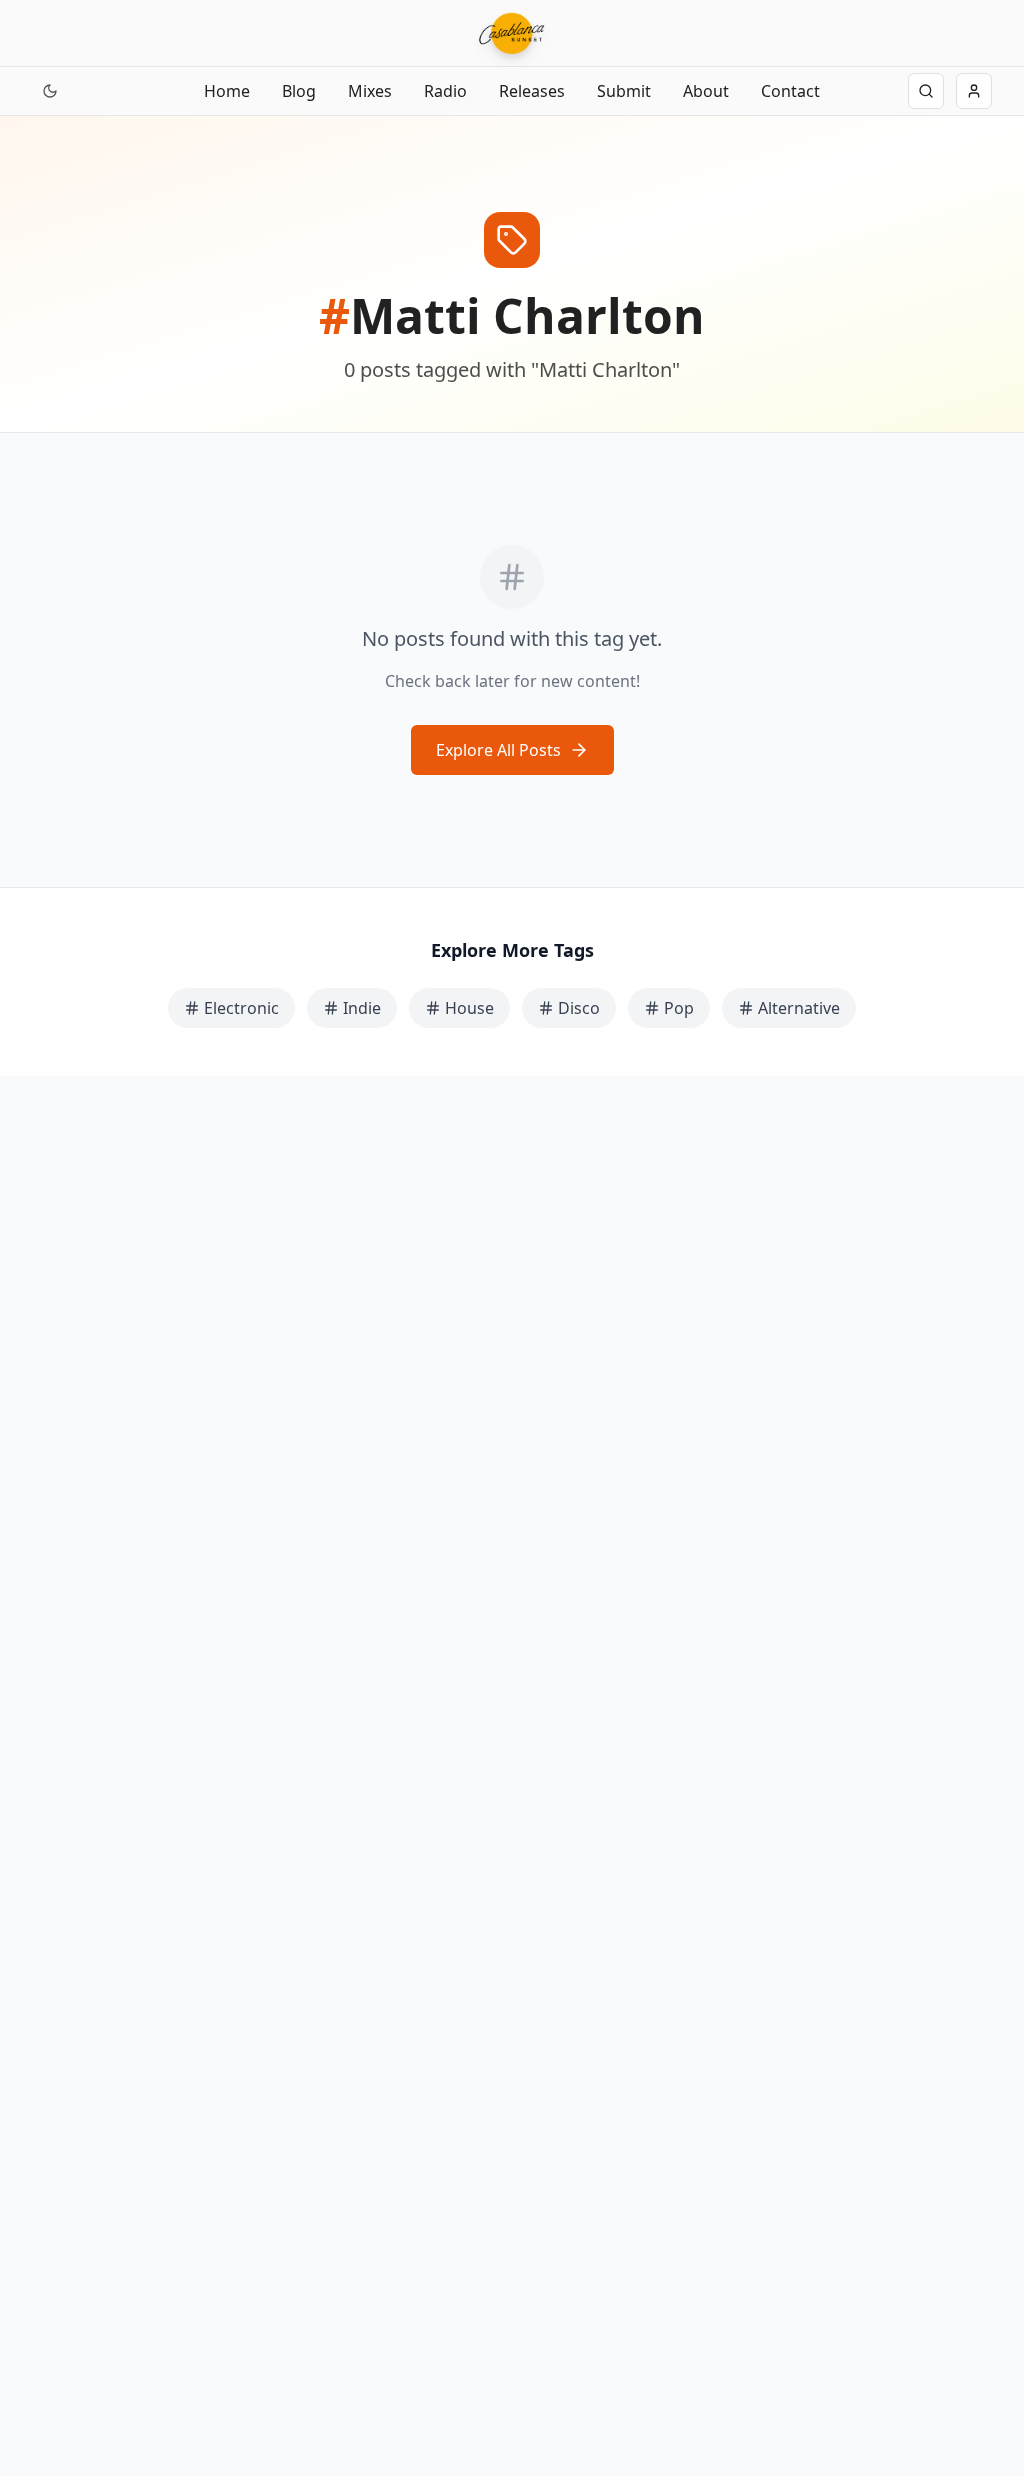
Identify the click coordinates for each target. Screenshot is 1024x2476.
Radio (445, 91)
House (469, 1008)
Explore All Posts (498, 750)
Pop (679, 1008)
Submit (624, 91)
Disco (579, 1008)
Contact (790, 91)
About (706, 91)
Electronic (241, 1008)
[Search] (926, 91)
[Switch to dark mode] (50, 91)
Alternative (799, 1008)
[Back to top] (38, 2374)
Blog (299, 91)
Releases (532, 91)
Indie (362, 1008)
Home (227, 91)
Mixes (370, 91)
